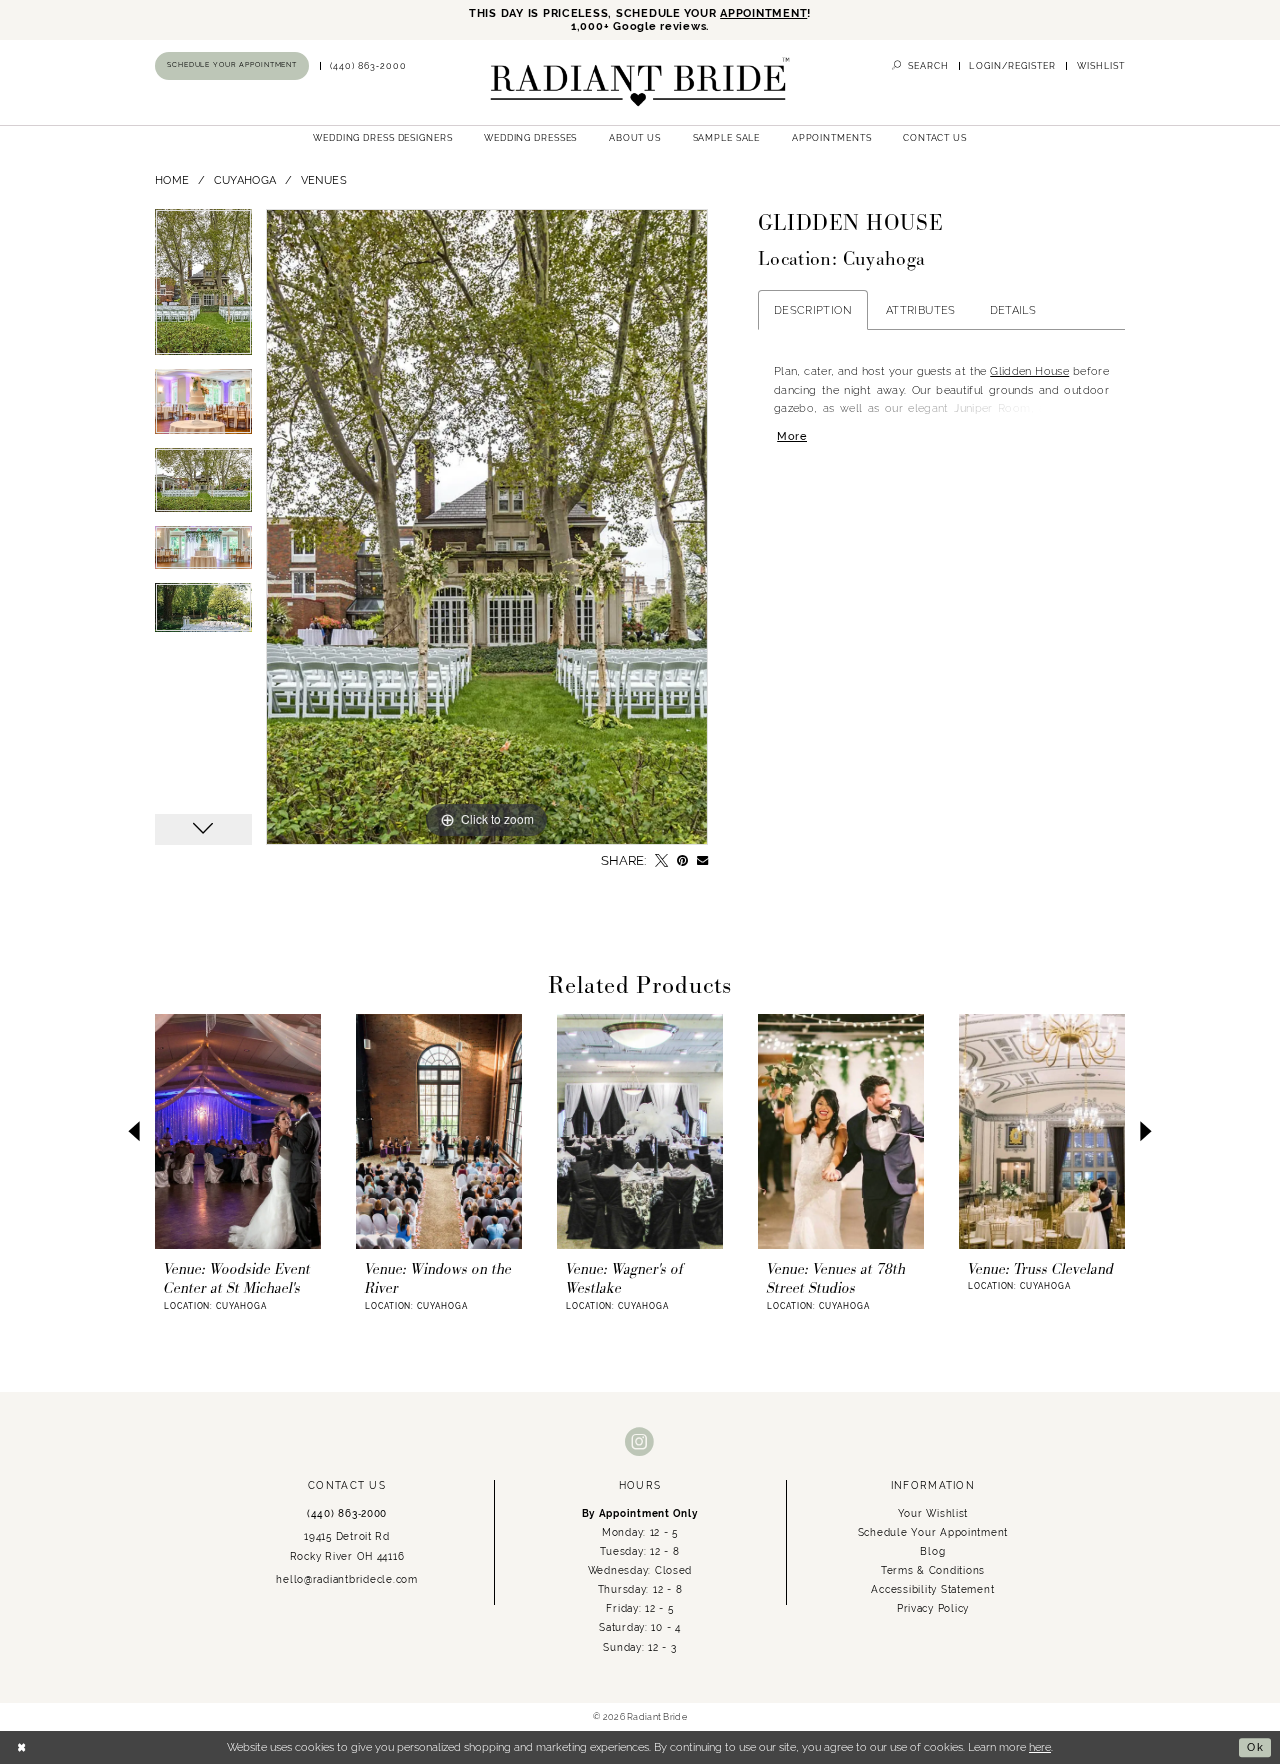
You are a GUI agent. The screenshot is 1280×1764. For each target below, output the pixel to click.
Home (172, 180)
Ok (1255, 1747)
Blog (932, 1551)
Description (813, 310)
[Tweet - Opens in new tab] (661, 860)
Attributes (921, 310)
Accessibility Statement (932, 1589)
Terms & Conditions (933, 1570)
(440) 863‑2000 (347, 1513)
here (1040, 1747)
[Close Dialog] (22, 1747)
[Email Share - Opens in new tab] (702, 860)
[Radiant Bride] (639, 82)
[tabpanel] (203, 289)
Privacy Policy (933, 1608)
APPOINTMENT (763, 13)
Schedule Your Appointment (933, 1532)
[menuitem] (232, 65)
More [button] (792, 436)
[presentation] (238, 1131)
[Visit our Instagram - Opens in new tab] (640, 1442)
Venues (324, 180)
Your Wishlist (933, 1513)
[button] (1012, 66)
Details (1013, 310)
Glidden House (1029, 371)
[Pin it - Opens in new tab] (682, 860)
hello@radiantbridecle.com (346, 1579)
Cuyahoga (245, 180)
